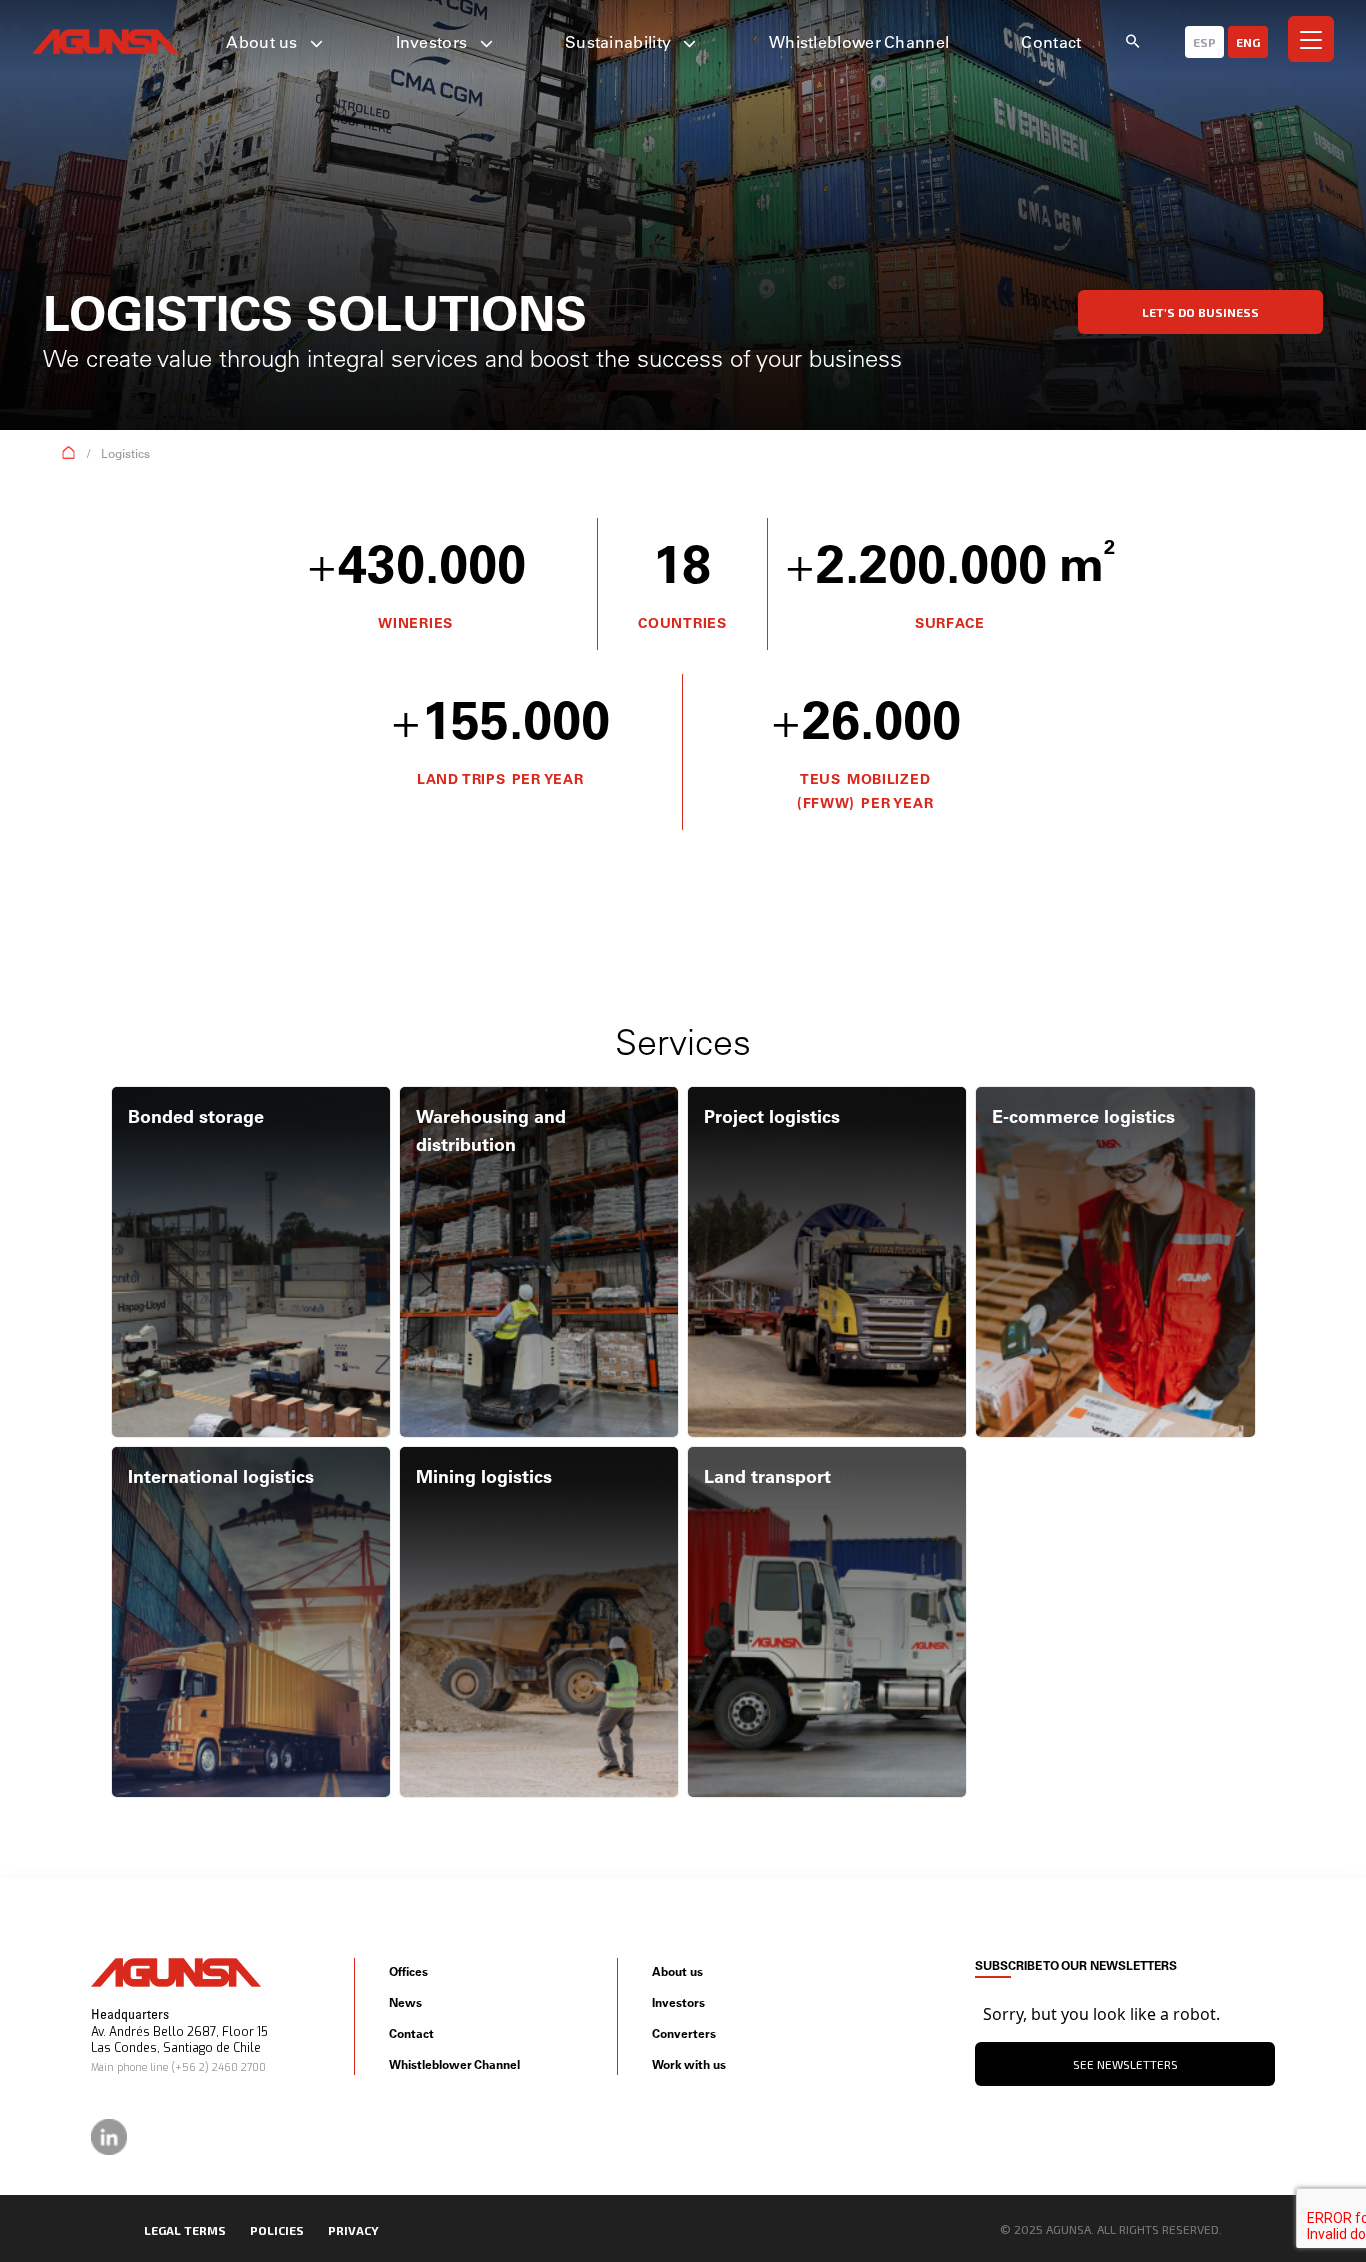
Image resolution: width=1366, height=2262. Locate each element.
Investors (434, 42)
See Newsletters (1125, 2064)
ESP (1204, 42)
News (405, 2002)
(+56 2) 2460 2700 (218, 2067)
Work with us (689, 2064)
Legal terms (185, 2230)
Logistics (125, 453)
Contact (1051, 42)
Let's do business (1200, 312)
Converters (684, 2033)
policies (277, 2230)
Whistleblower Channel (859, 42)
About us (264, 42)
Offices (408, 1971)
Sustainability (620, 42)
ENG (1248, 42)
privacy (353, 2230)
